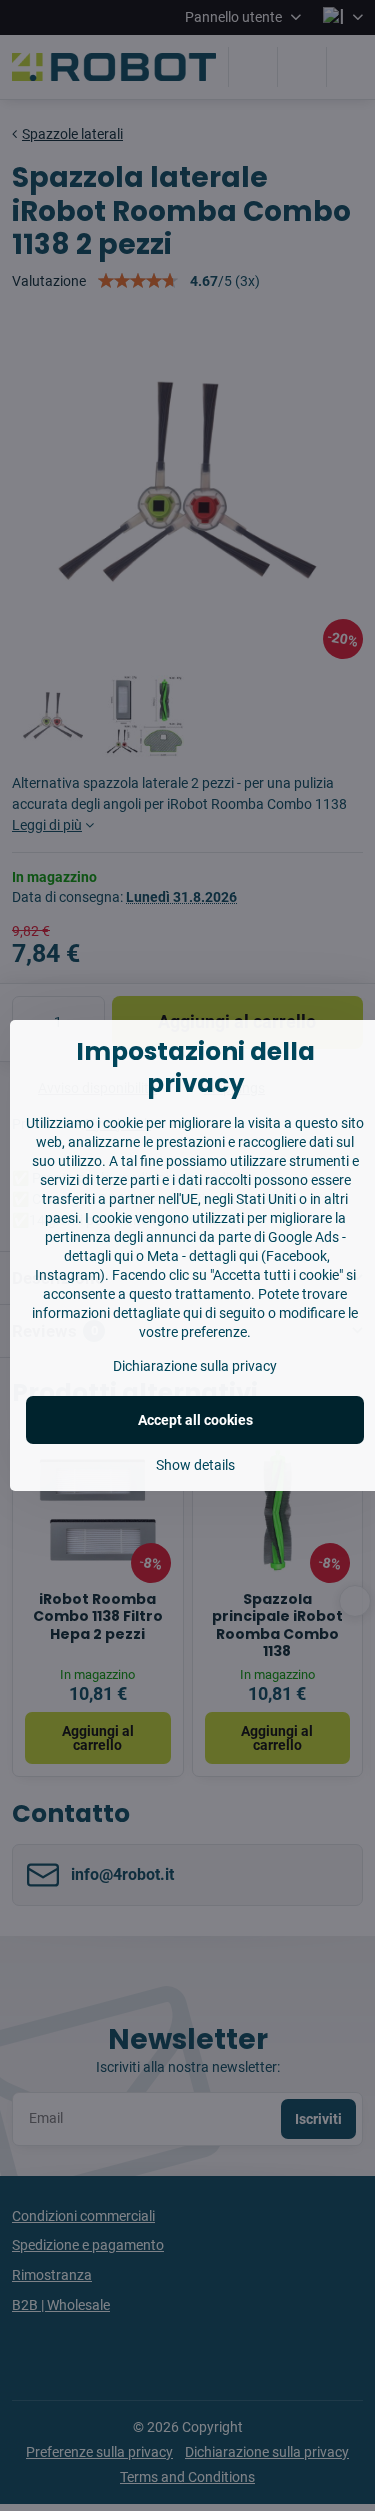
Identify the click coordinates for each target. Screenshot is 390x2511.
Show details (195, 1465)
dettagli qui (98, 1256)
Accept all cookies (195, 1420)
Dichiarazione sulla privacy (195, 1366)
